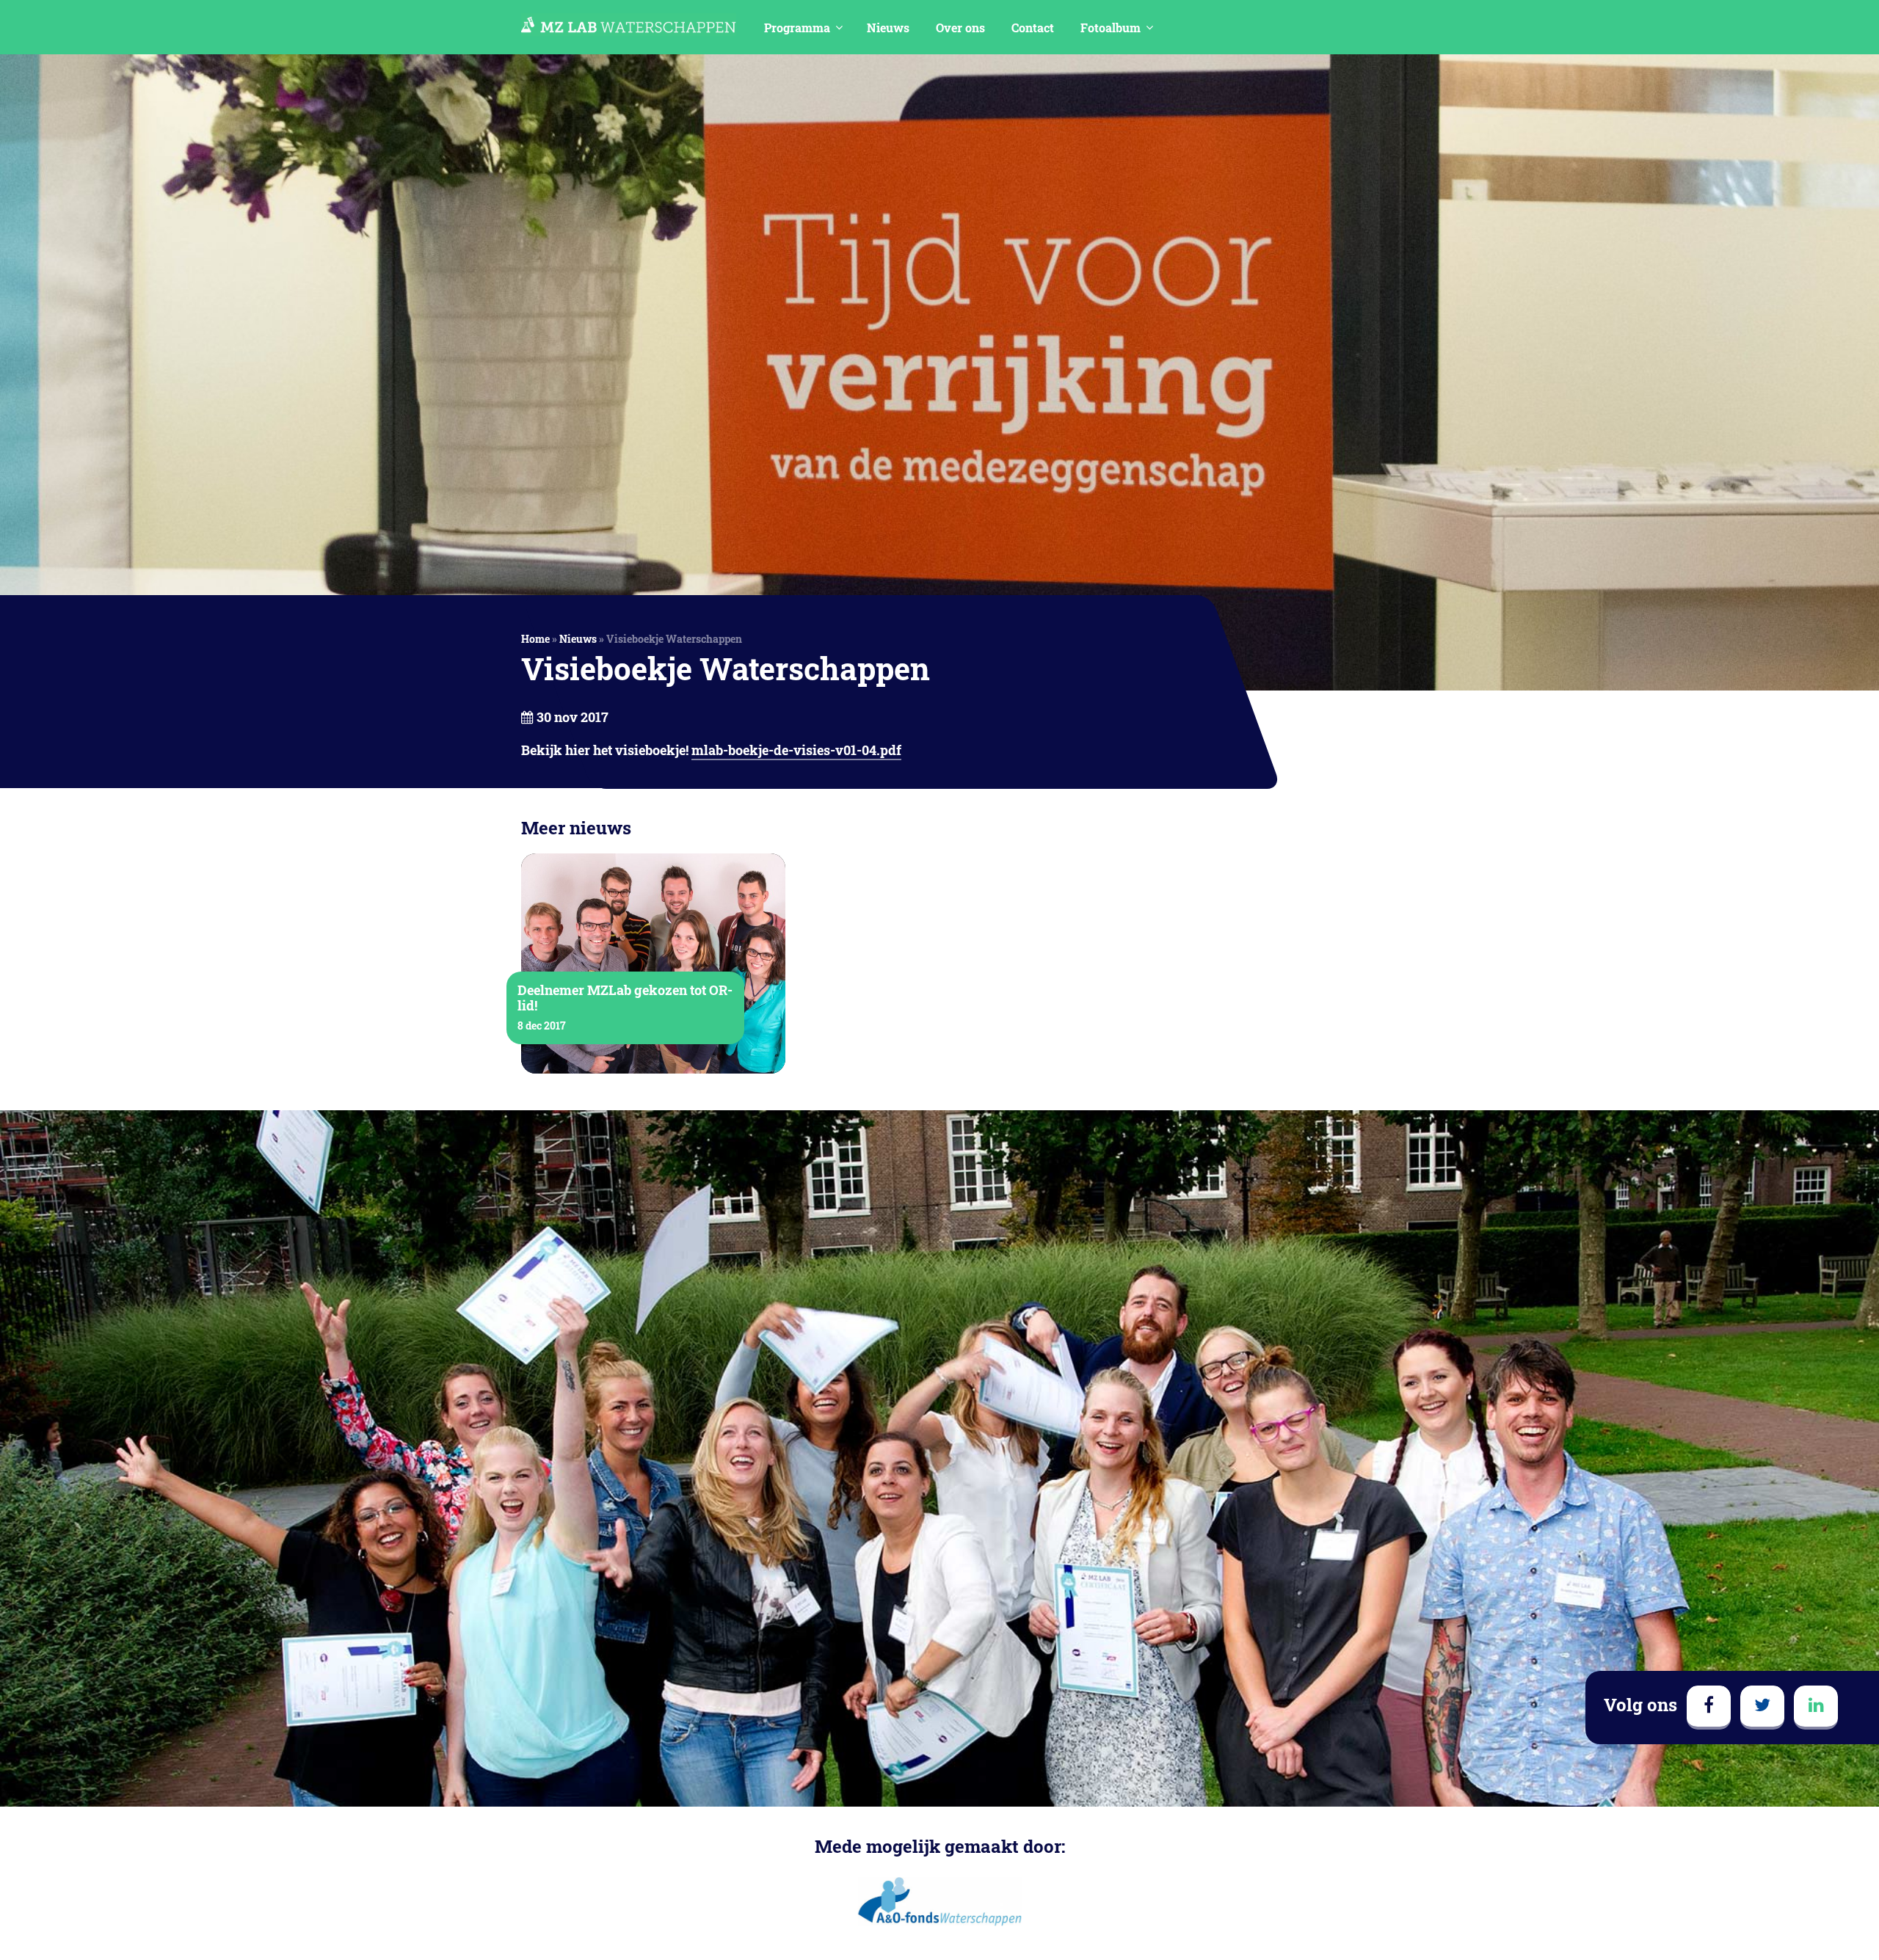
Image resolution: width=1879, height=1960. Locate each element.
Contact (1033, 28)
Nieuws (888, 28)
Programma (797, 28)
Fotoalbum (1111, 28)
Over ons (960, 28)
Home (535, 639)
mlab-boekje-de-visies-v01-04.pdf (796, 750)
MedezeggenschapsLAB (629, 25)
